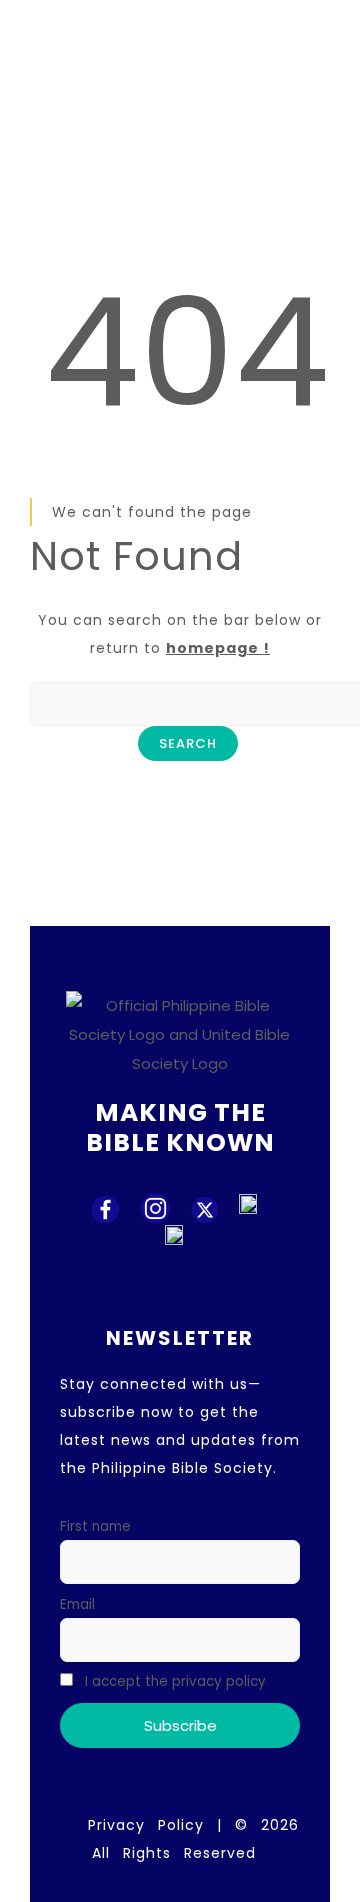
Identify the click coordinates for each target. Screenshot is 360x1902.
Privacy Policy (146, 1825)
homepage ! (218, 648)
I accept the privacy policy (173, 1681)
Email (77, 1604)
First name (95, 1526)
